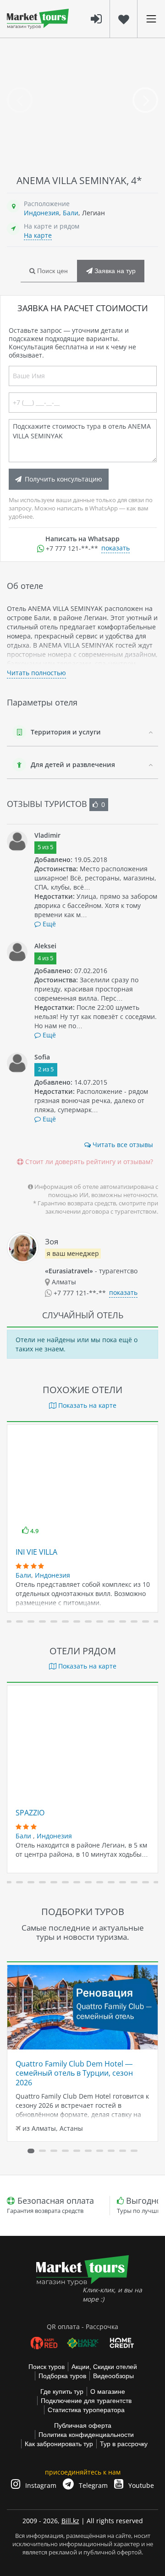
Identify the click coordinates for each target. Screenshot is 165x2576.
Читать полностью (36, 673)
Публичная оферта (83, 2425)
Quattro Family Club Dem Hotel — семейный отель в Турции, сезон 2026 (74, 2073)
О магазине (108, 2391)
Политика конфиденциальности (86, 2435)
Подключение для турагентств (86, 2401)
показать (115, 548)
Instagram (40, 2485)
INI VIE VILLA (36, 1552)
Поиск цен (52, 271)
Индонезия (41, 213)
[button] (8, 1621)
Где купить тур (62, 2391)
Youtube (140, 2485)
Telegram (92, 2485)
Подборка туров (62, 2376)
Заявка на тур (114, 271)
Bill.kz (70, 2521)
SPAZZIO (30, 1813)
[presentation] (20, 100)
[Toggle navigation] (151, 19)
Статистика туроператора (86, 2410)
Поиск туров (47, 2367)
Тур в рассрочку (124, 2444)
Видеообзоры (113, 2376)
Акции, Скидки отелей (104, 2367)
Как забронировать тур (59, 2444)
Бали (71, 213)
